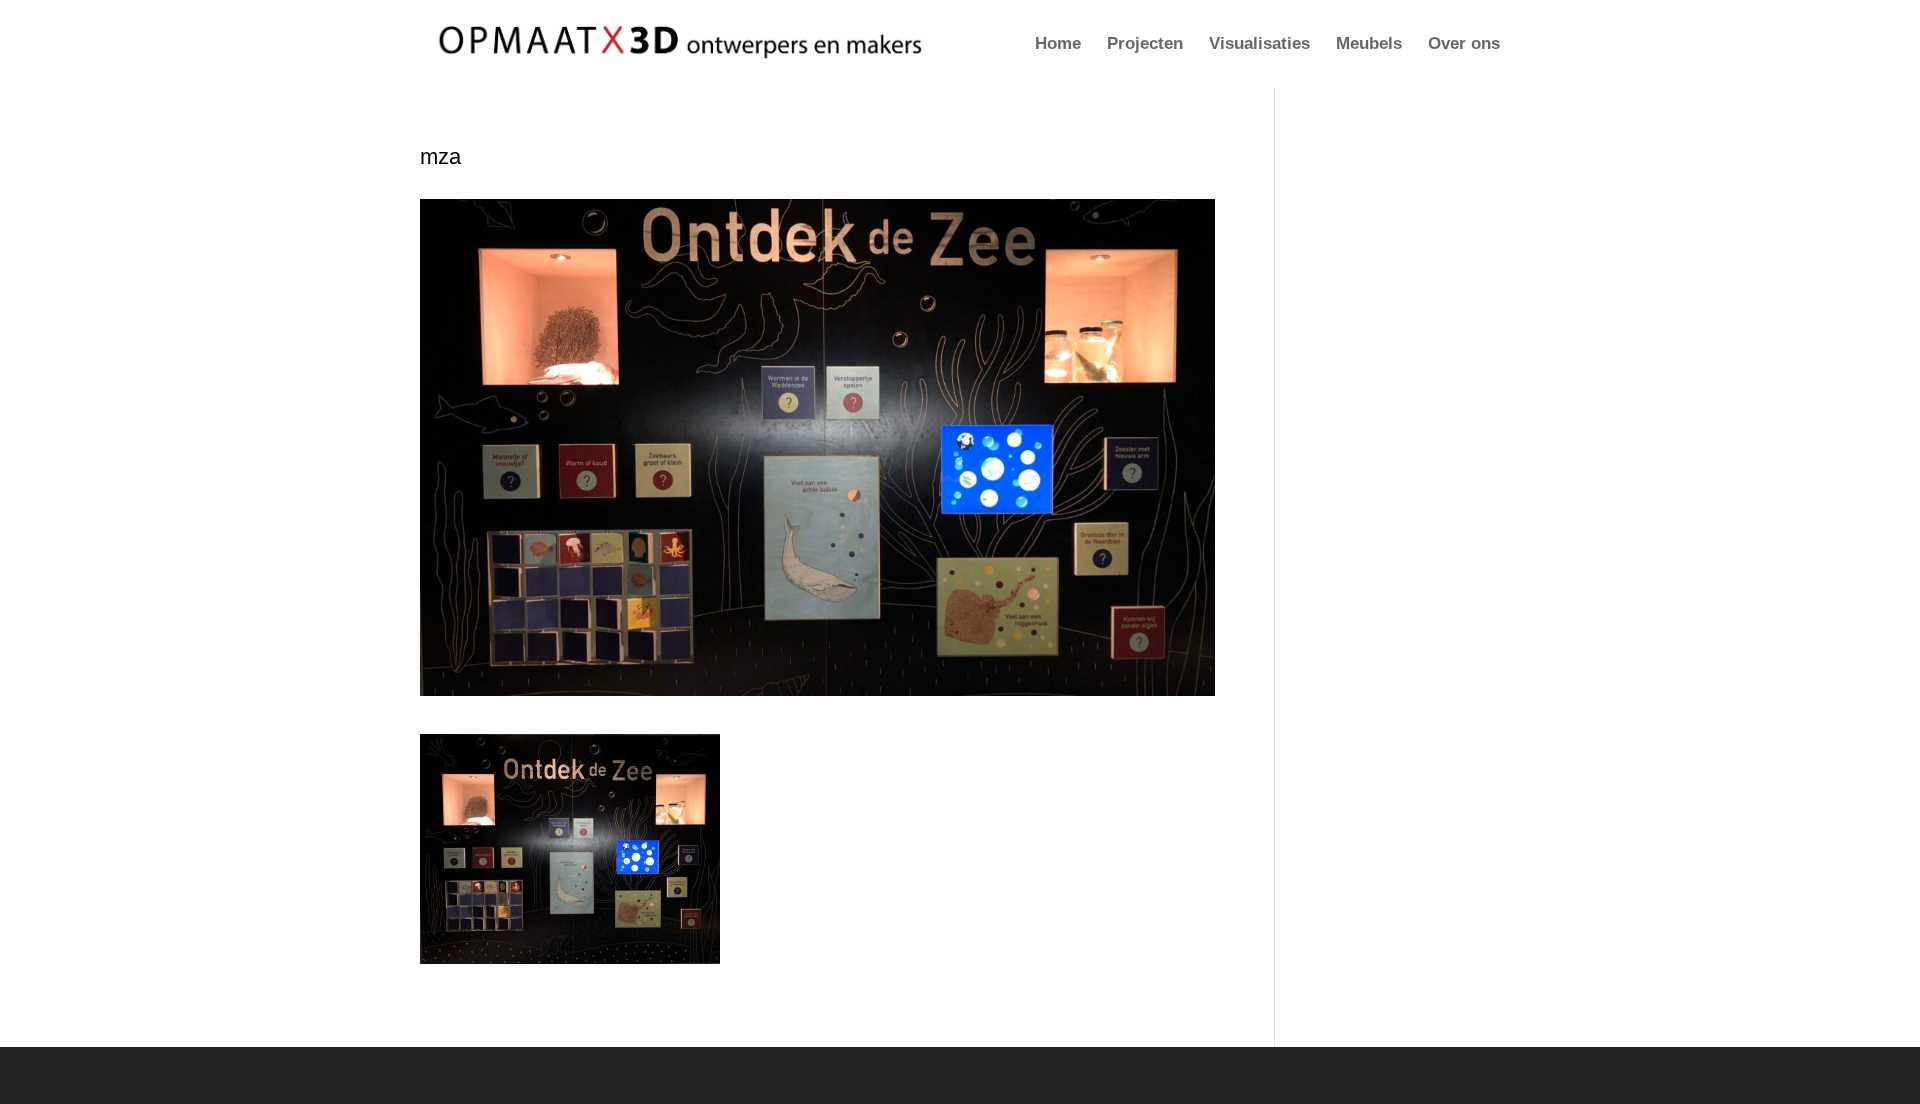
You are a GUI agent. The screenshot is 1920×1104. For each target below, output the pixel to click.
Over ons (1464, 45)
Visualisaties (1259, 45)
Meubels (1369, 45)
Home (1058, 45)
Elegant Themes (537, 1075)
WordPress (701, 1075)
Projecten (1145, 45)
